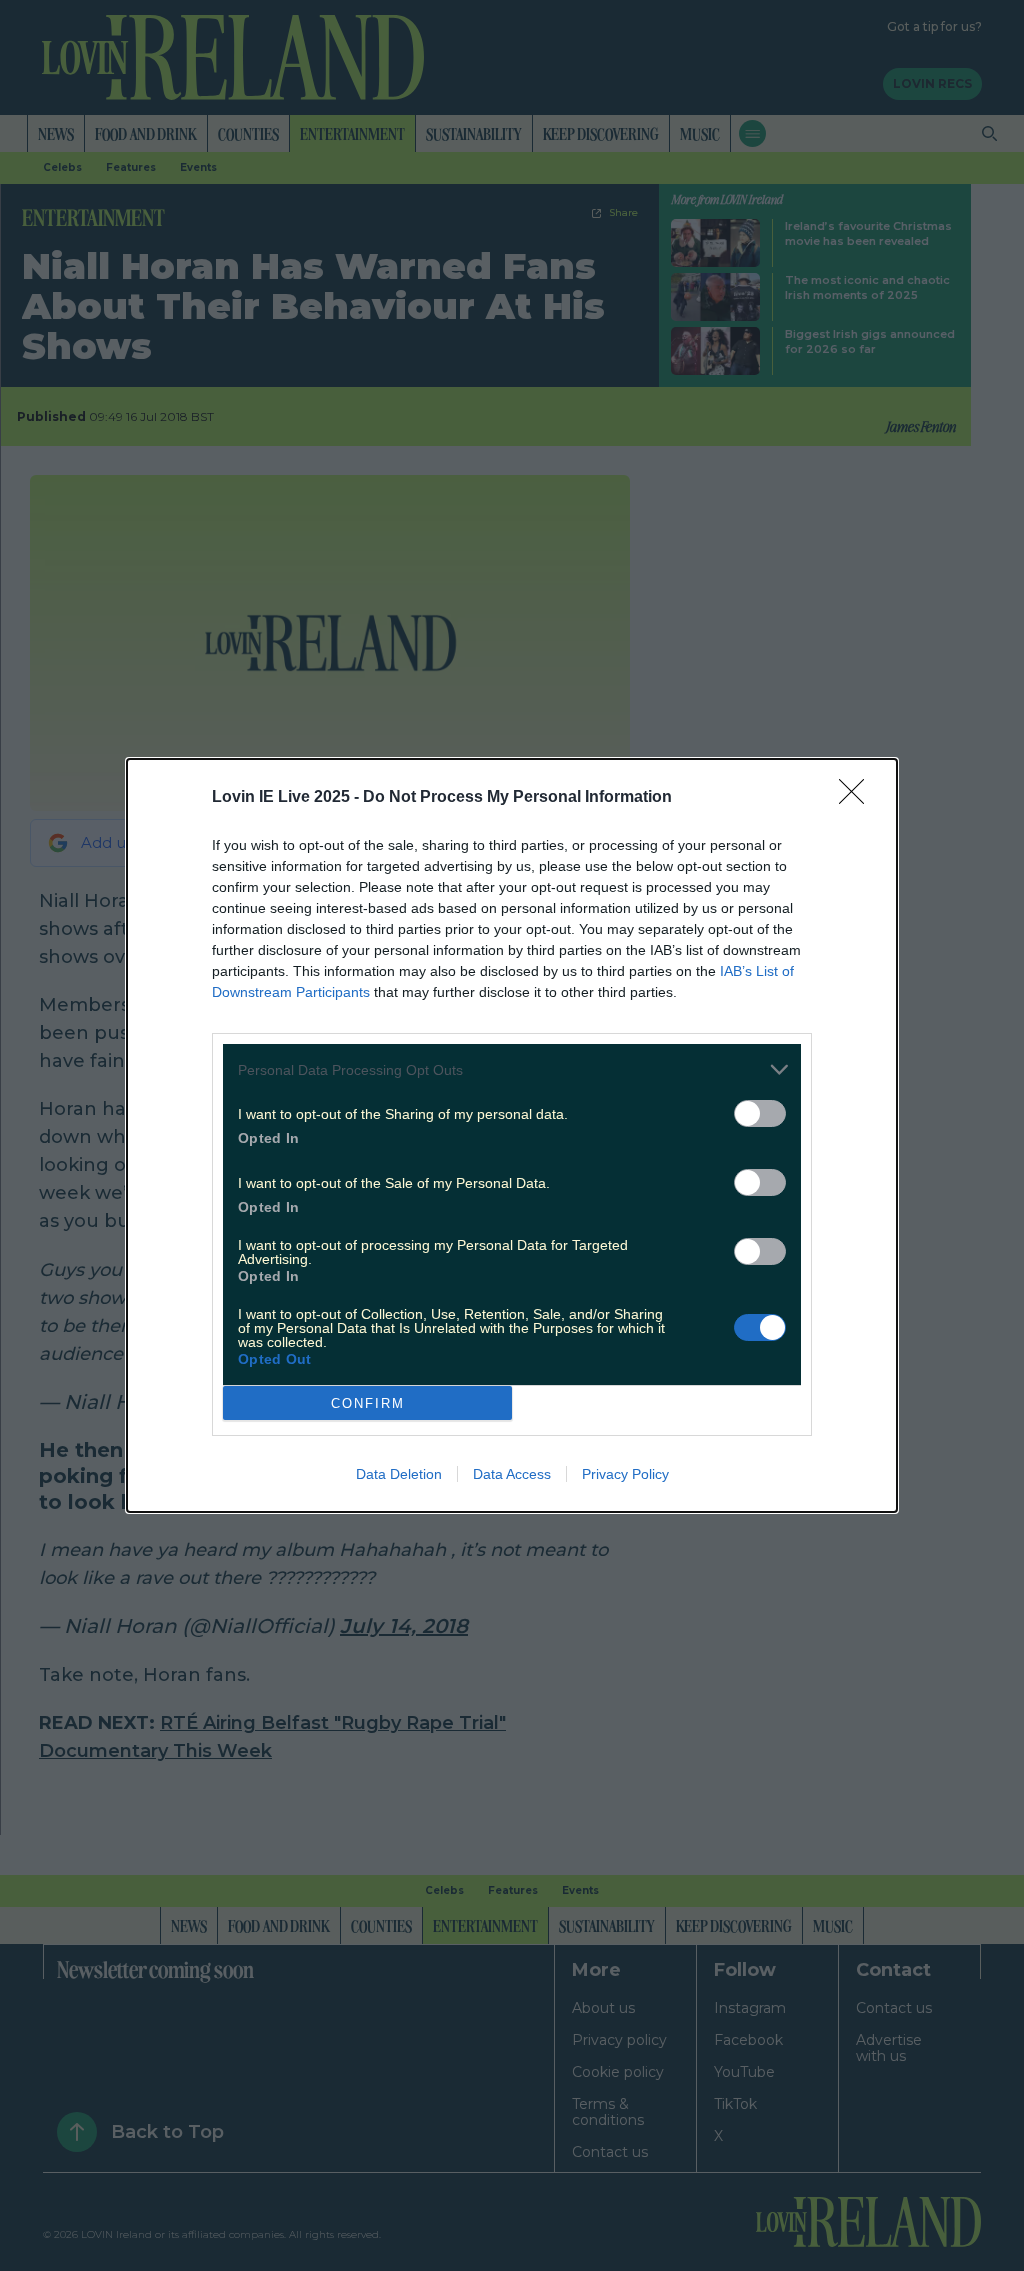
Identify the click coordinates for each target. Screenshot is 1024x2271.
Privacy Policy (625, 1474)
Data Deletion (399, 1474)
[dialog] (512, 1135)
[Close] (858, 798)
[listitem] (512, 1069)
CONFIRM (368, 1403)
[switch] (760, 1113)
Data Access (512, 1474)
